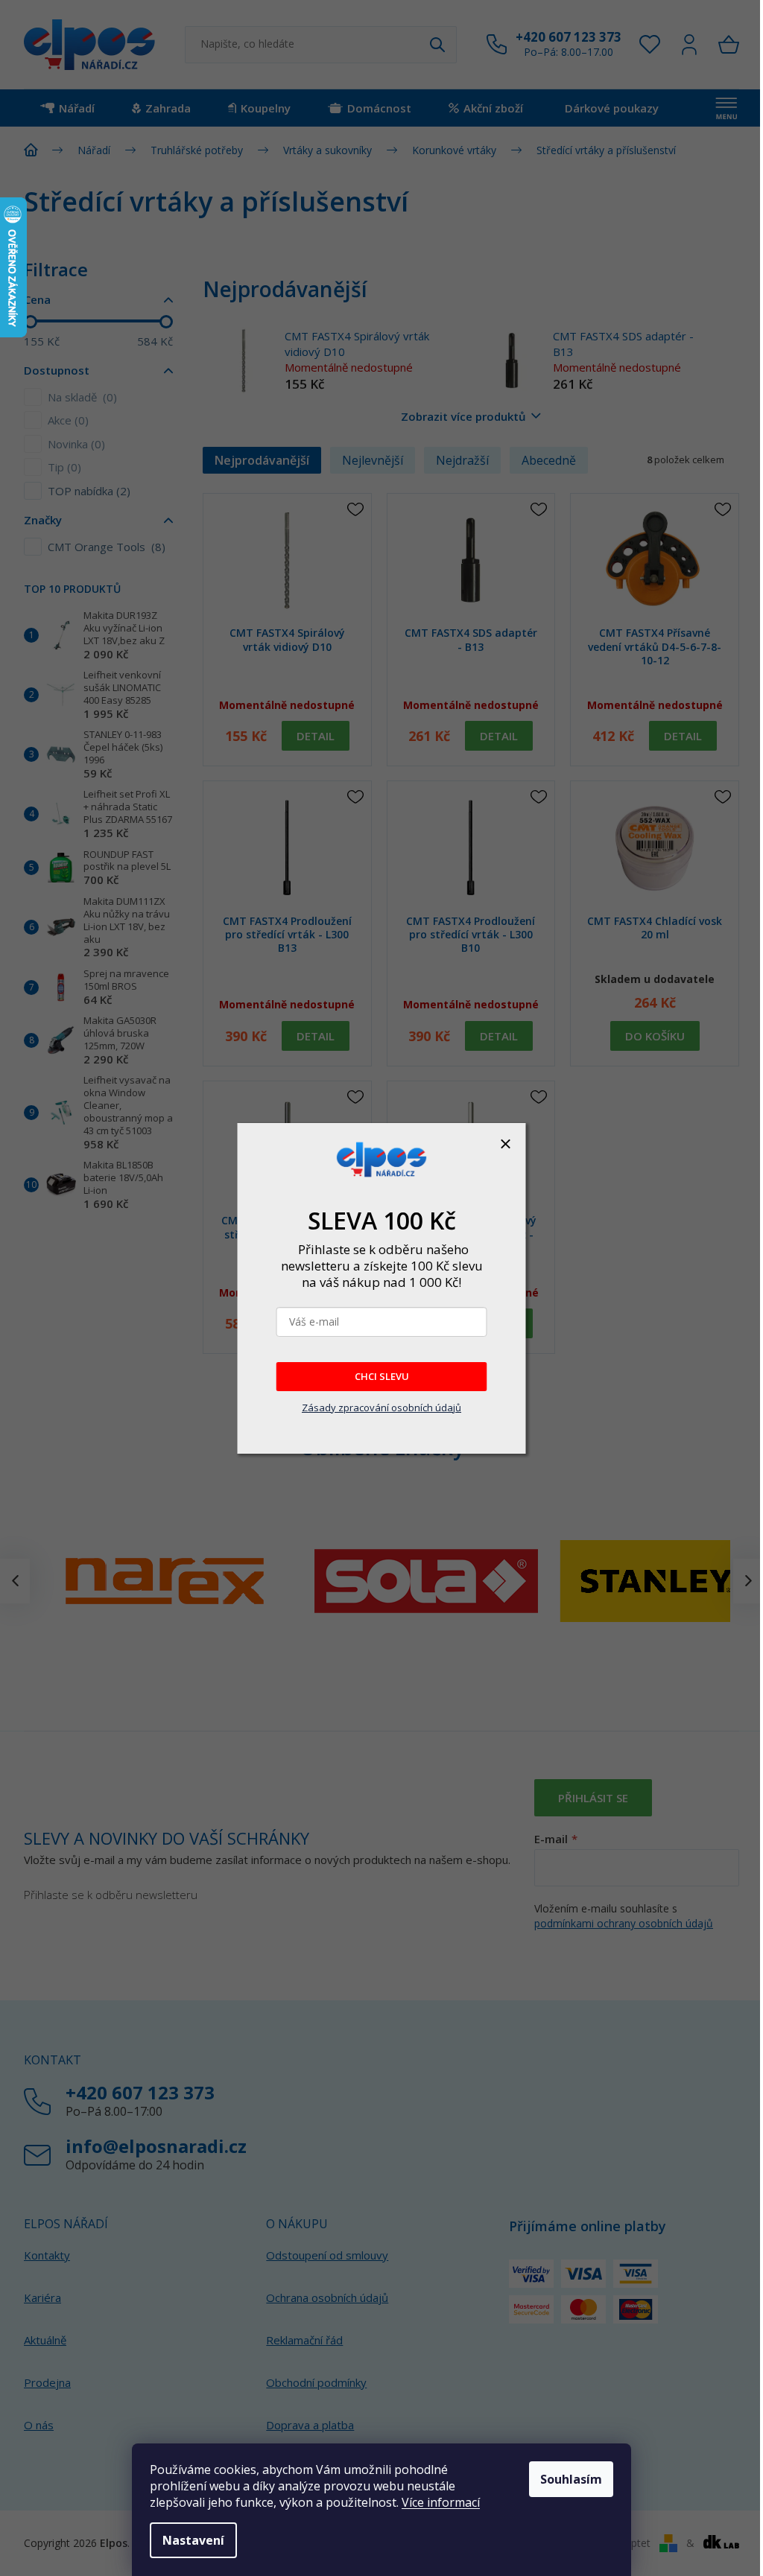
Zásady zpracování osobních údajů (381, 1408)
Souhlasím (571, 2479)
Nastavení (193, 2540)
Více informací (441, 2502)
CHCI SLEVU (382, 1376)
